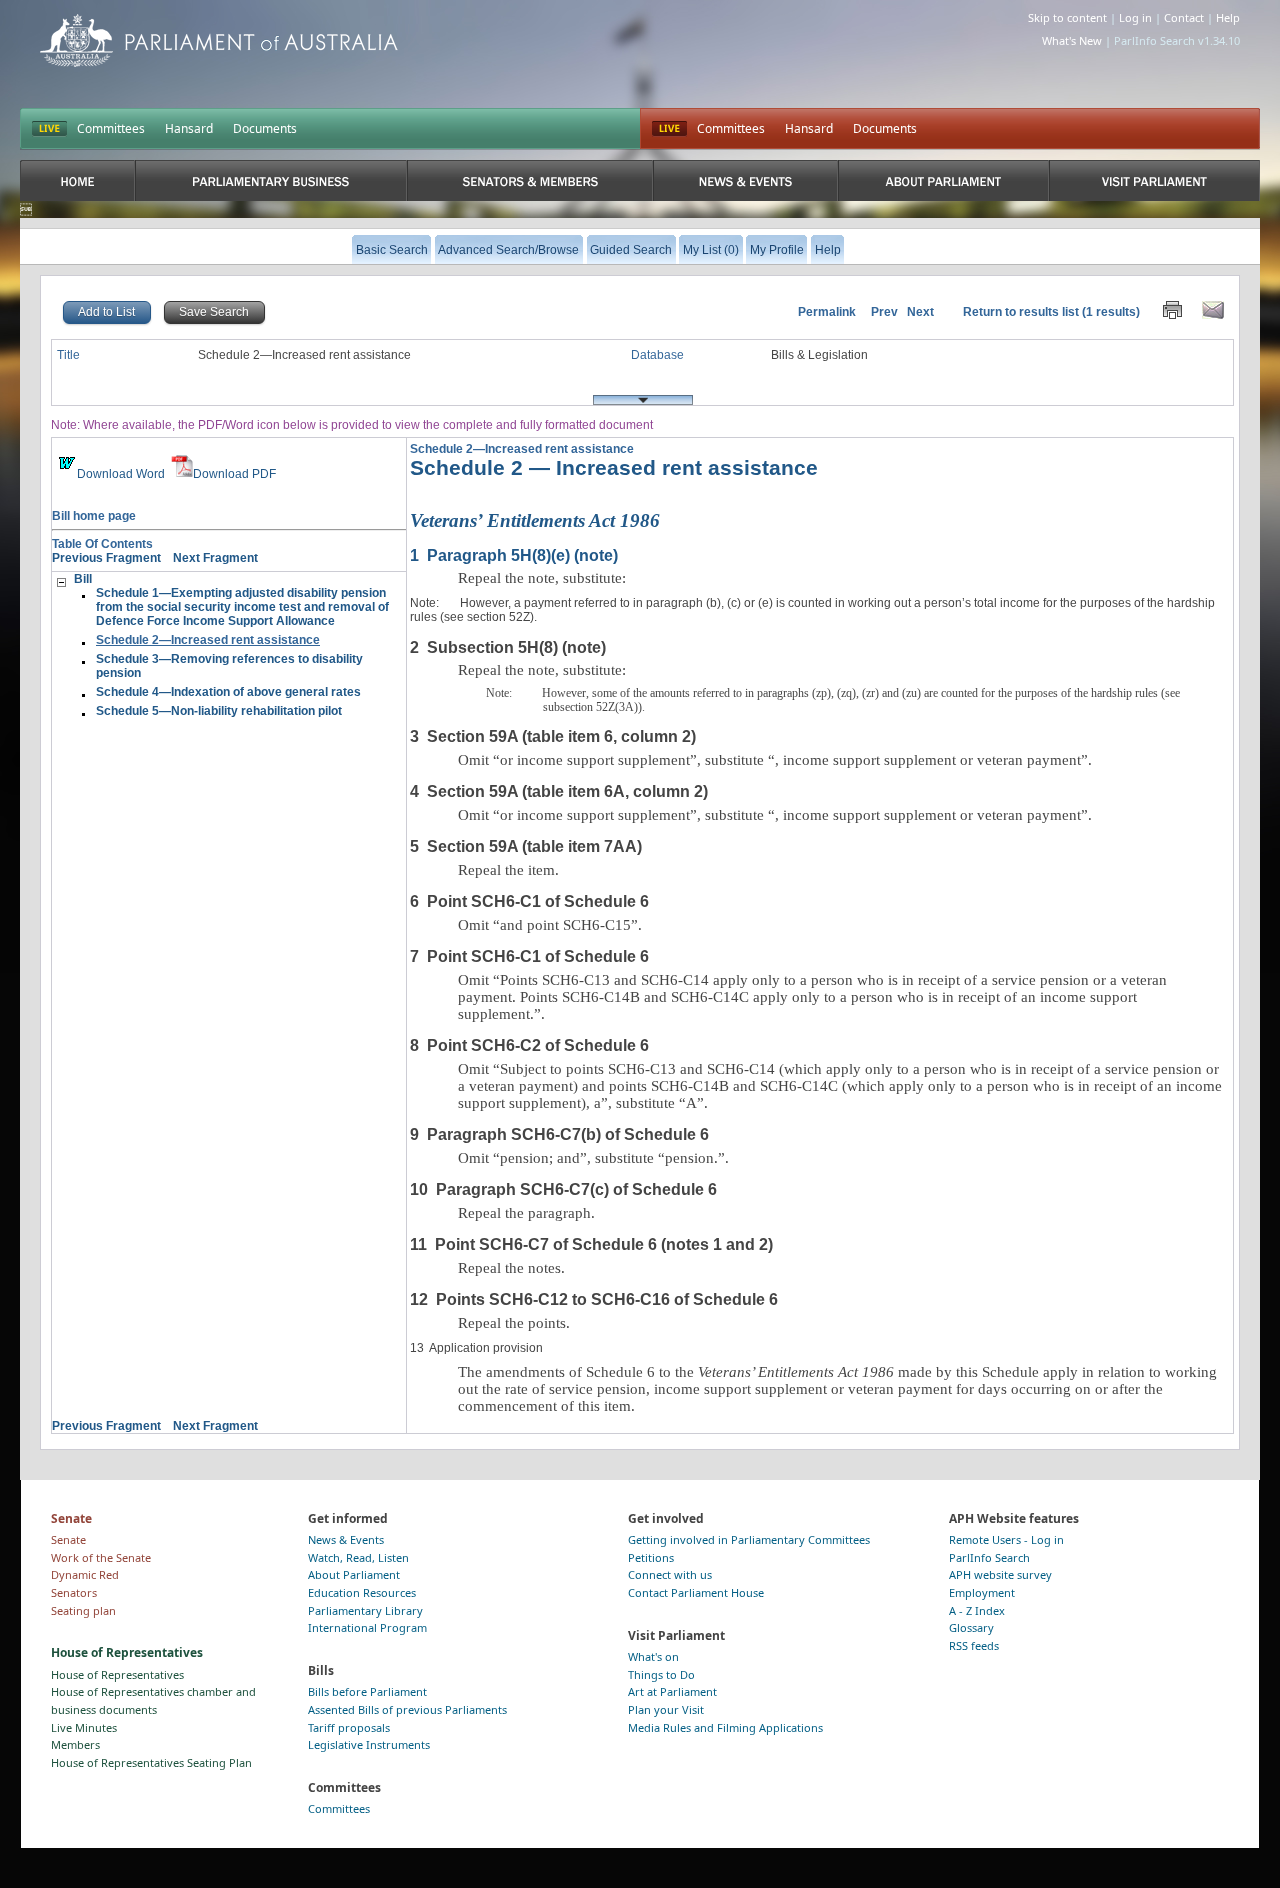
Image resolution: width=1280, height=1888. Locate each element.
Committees (111, 128)
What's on (653, 1656)
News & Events (346, 1539)
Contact (1184, 17)
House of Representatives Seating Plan (151, 1762)
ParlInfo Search (989, 1557)
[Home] (77, 180)
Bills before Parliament (367, 1691)
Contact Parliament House (696, 1592)
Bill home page (94, 516)
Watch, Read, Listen (358, 1557)
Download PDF (234, 474)
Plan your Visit (666, 1709)
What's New (1072, 40)
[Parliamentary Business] (271, 180)
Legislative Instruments (369, 1744)
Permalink (827, 312)
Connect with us (670, 1574)
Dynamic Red (85, 1574)
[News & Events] (745, 180)
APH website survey (1000, 1574)
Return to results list (1021, 312)
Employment (982, 1592)
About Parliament (354, 1574)
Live (669, 129)
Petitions (651, 1557)
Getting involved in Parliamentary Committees (749, 1539)
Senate (68, 1539)
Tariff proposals (349, 1727)
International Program (367, 1627)
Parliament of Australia (219, 40)
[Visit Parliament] (1154, 180)
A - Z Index (977, 1610)
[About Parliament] (943, 180)
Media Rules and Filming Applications (725, 1727)
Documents (265, 128)
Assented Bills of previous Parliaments (407, 1709)
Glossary (971, 1627)
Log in (1135, 17)
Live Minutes (84, 1727)
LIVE (49, 129)
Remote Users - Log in (1006, 1539)
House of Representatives (117, 1674)
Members (75, 1744)
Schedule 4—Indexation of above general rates (228, 692)
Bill (83, 579)
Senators (74, 1592)
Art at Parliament (672, 1691)
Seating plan (83, 1610)
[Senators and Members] (529, 180)
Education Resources (362, 1592)
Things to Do (661, 1674)
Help (1228, 17)
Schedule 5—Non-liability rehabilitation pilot (219, 711)
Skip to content (1067, 17)
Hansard (189, 128)
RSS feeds (974, 1645)
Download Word (121, 474)
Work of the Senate (101, 1557)
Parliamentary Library (365, 1610)
